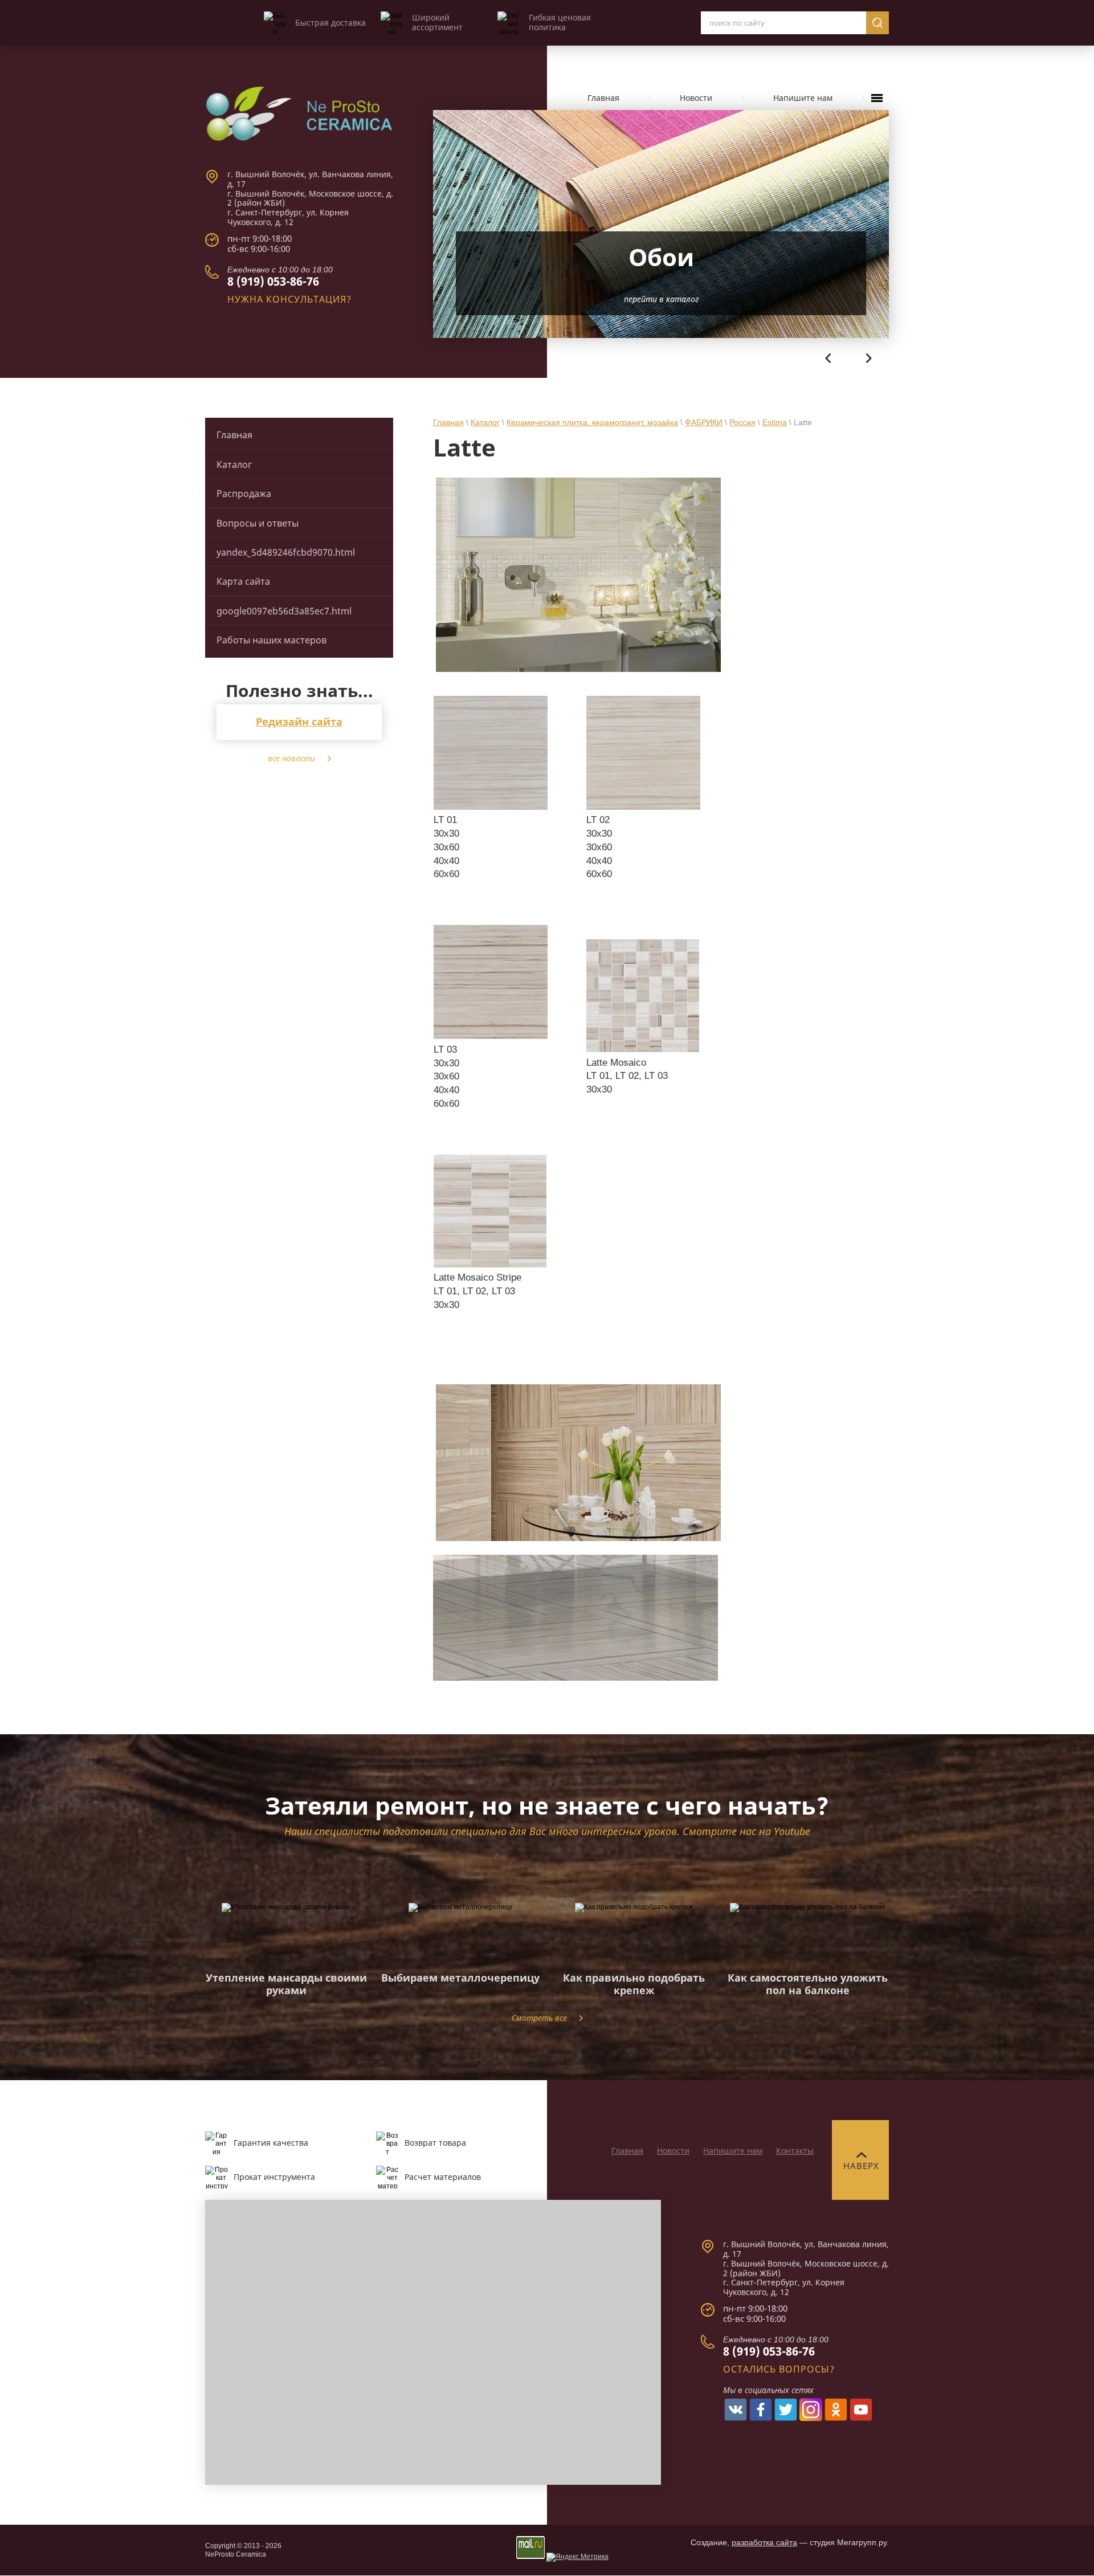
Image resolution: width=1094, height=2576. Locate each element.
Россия (742, 422)
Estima (775, 422)
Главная (448, 422)
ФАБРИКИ (704, 422)
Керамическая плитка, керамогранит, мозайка (592, 422)
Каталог (485, 422)
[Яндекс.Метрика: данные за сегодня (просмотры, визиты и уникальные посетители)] (577, 2557)
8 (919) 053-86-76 (273, 281)
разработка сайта (764, 2542)
